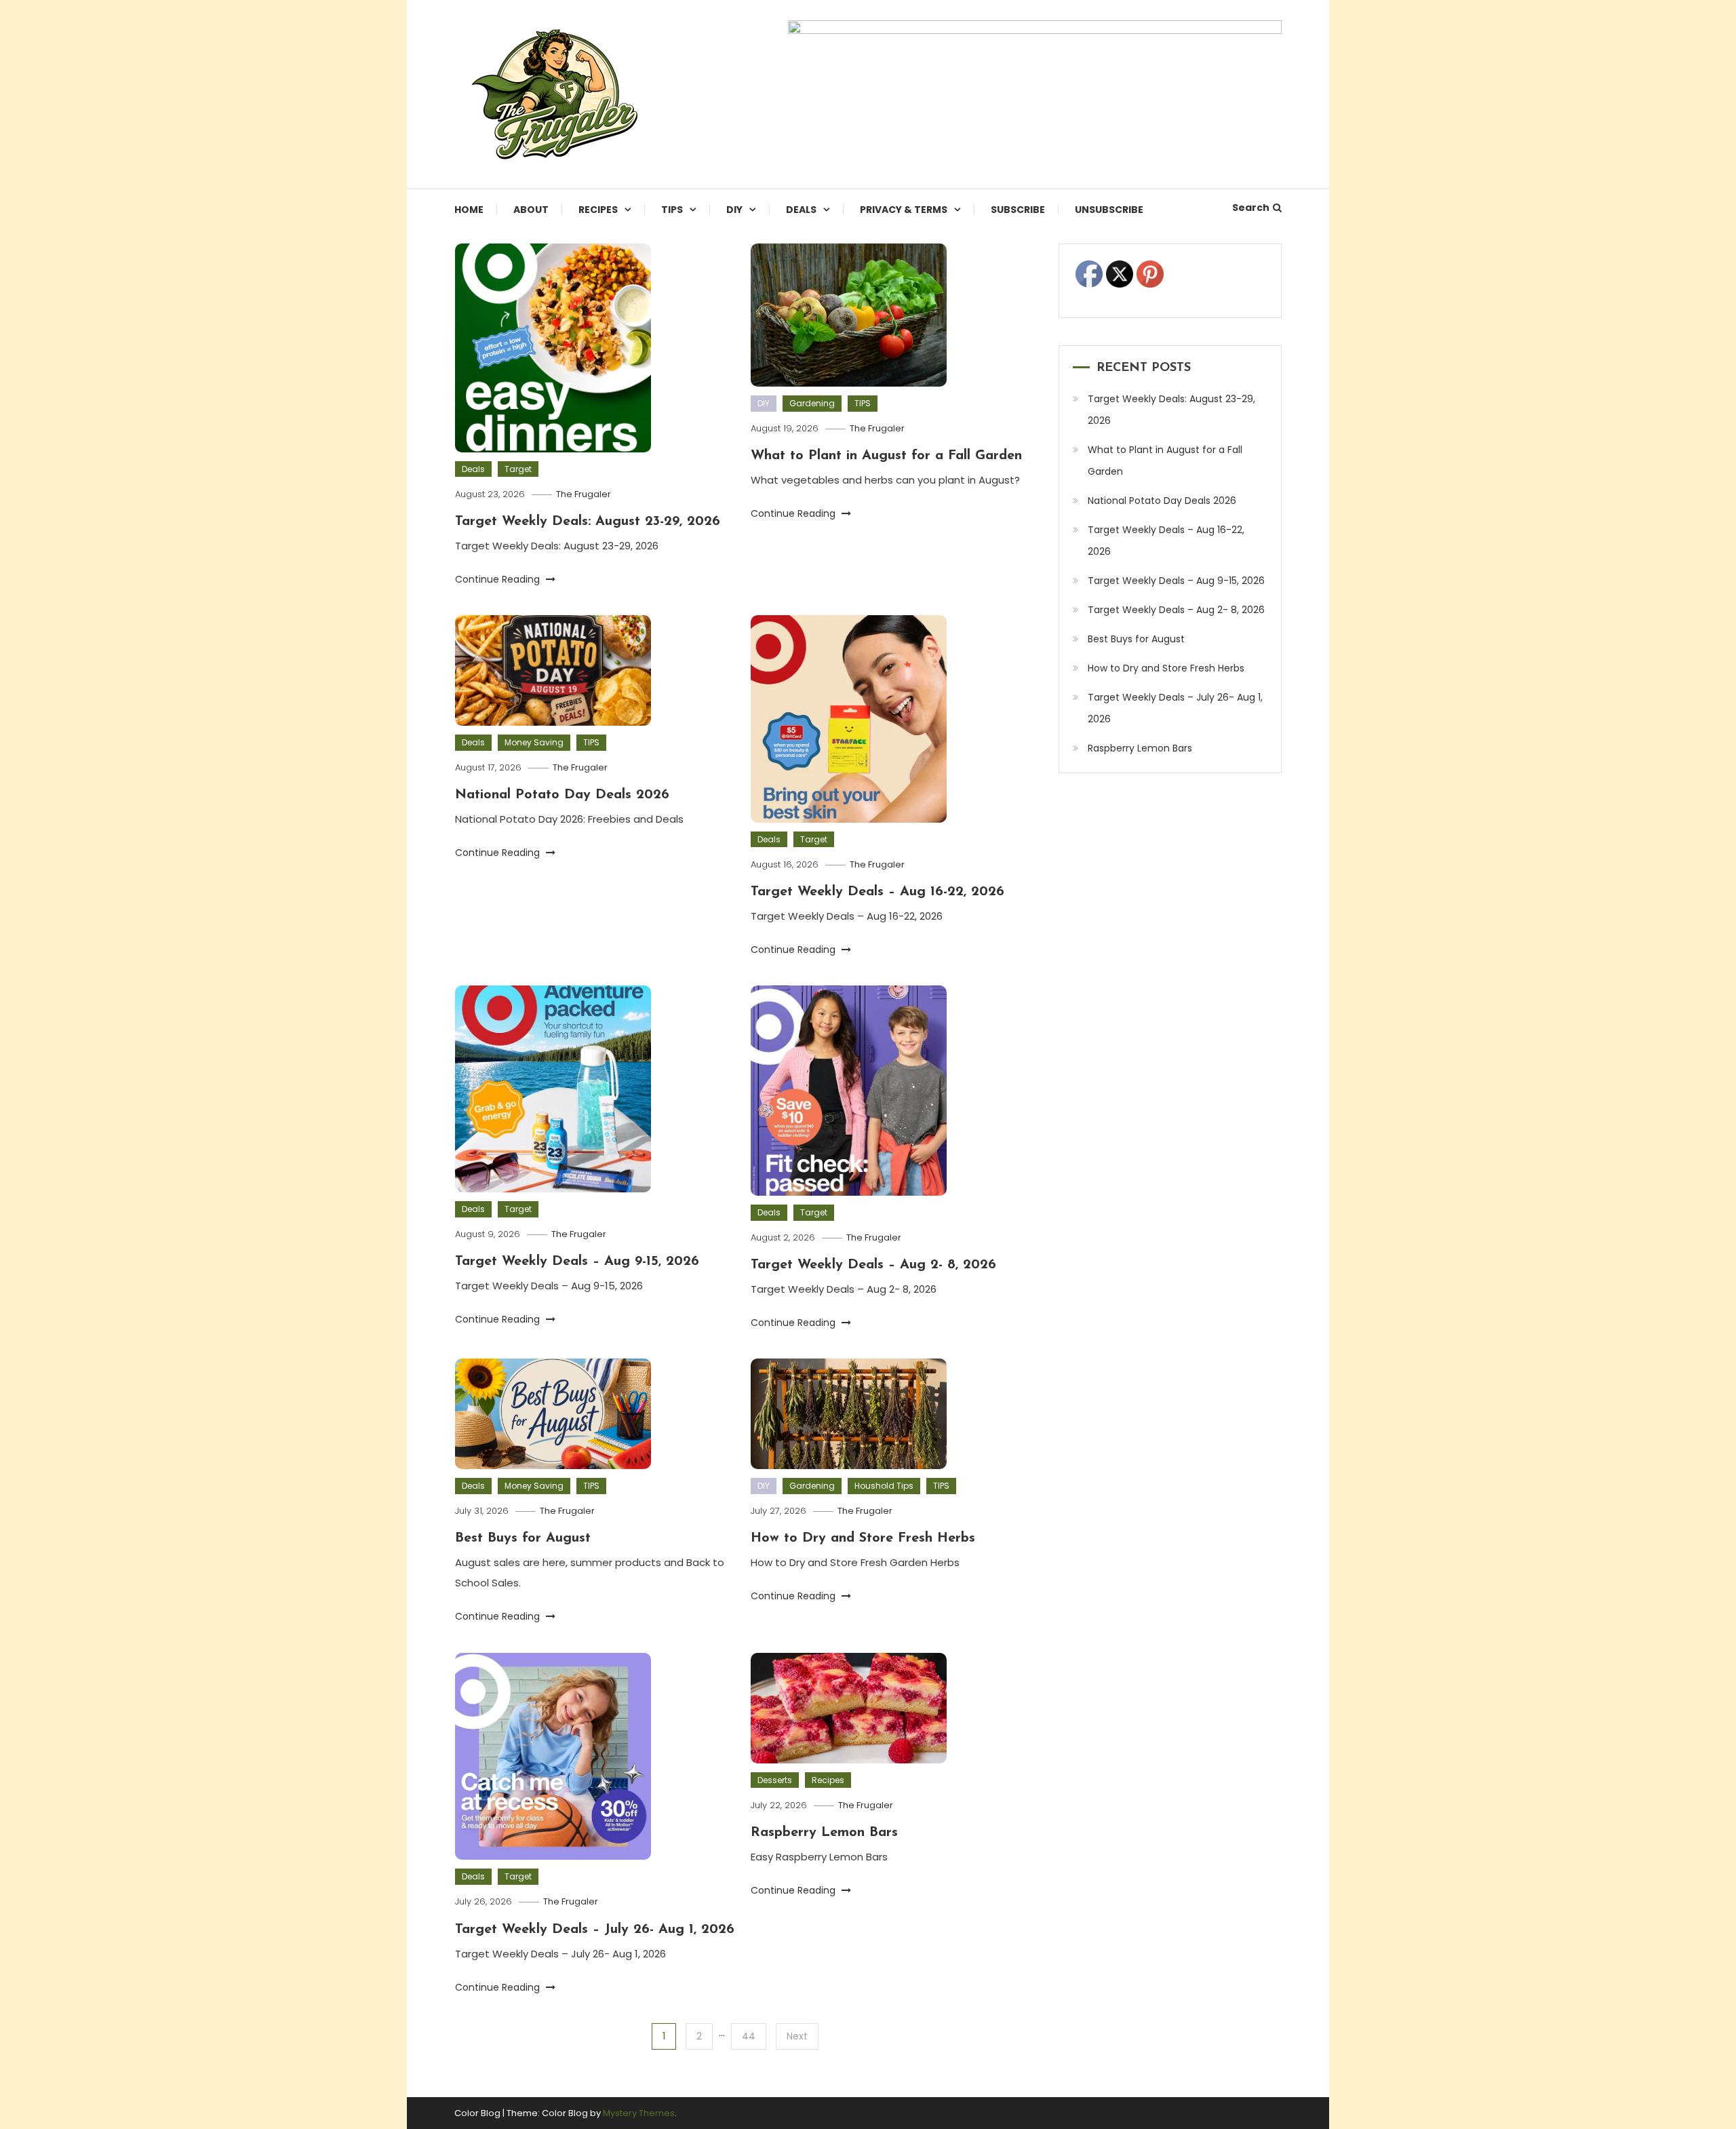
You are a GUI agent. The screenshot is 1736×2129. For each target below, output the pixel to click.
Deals (801, 210)
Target (518, 469)
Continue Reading (499, 579)
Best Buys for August (523, 1538)
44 (749, 2036)
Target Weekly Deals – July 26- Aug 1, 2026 (595, 1930)
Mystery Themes (639, 2113)
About (531, 210)
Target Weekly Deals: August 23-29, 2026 (588, 522)
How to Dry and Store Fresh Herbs (863, 1538)
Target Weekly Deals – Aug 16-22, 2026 (877, 892)
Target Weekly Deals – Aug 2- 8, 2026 (873, 1265)
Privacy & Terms (904, 210)
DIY (734, 210)
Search (1251, 208)
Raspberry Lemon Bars (824, 1833)
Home (469, 210)
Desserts (775, 1780)
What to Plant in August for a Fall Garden (886, 456)
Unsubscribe (1109, 210)
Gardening (812, 403)
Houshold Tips (884, 1486)
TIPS (672, 210)
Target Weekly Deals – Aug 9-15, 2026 (577, 1262)
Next (797, 2036)
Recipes (598, 210)
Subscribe (1018, 210)
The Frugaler (584, 494)
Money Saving (534, 742)
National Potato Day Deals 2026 (562, 795)
